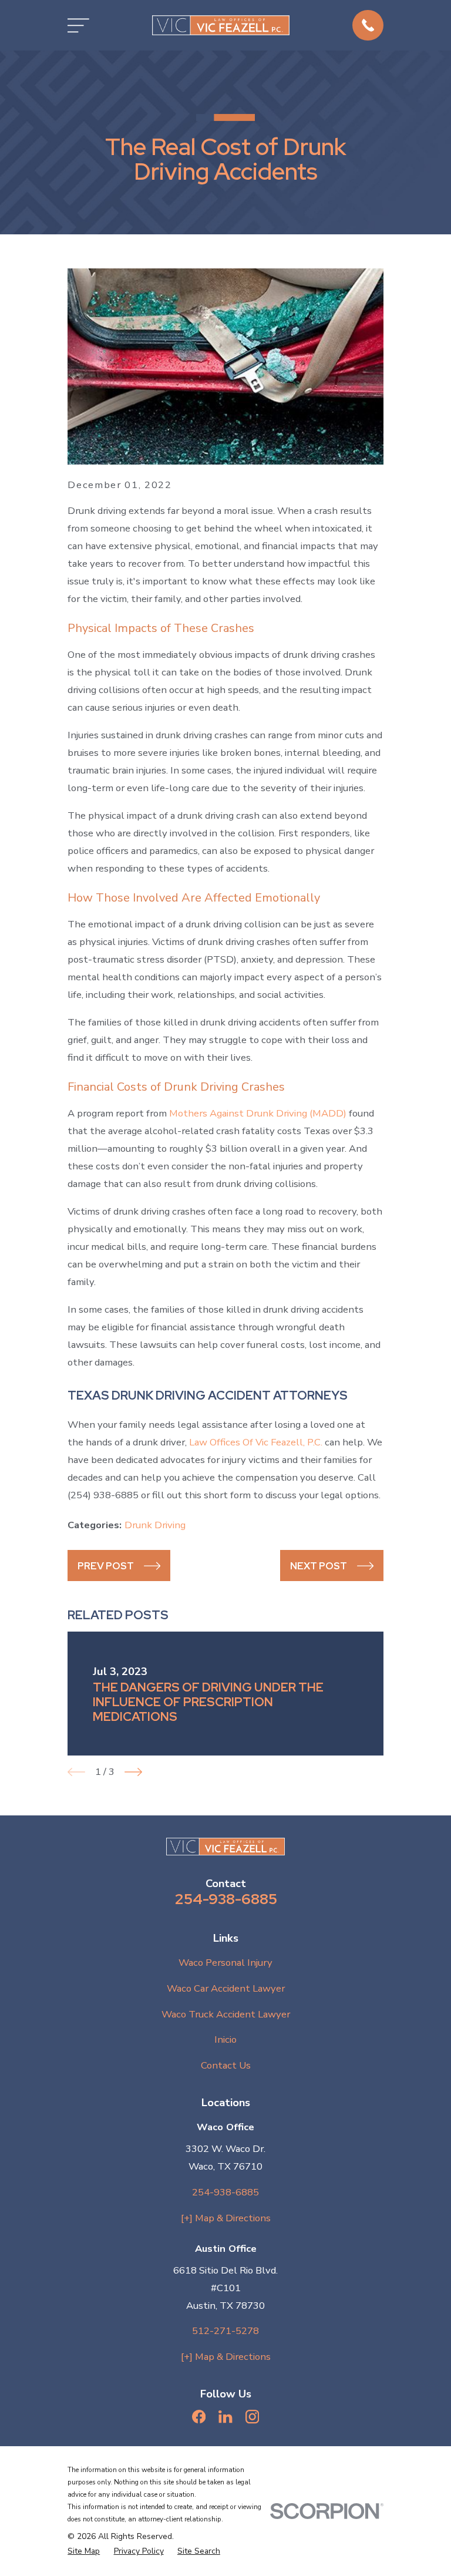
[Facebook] (199, 2417)
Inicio (225, 2039)
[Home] (221, 25)
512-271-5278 (225, 2331)
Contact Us (226, 2065)
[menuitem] (84, 2551)
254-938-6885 (226, 1899)
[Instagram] (252, 2417)
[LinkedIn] (225, 2417)
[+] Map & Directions (226, 2218)
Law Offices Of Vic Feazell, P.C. (256, 1442)
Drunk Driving (155, 1525)
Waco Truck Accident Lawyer (226, 2014)
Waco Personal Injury (225, 1963)
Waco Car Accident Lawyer (226, 1988)
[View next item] (133, 1772)
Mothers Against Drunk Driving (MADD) (258, 1113)
